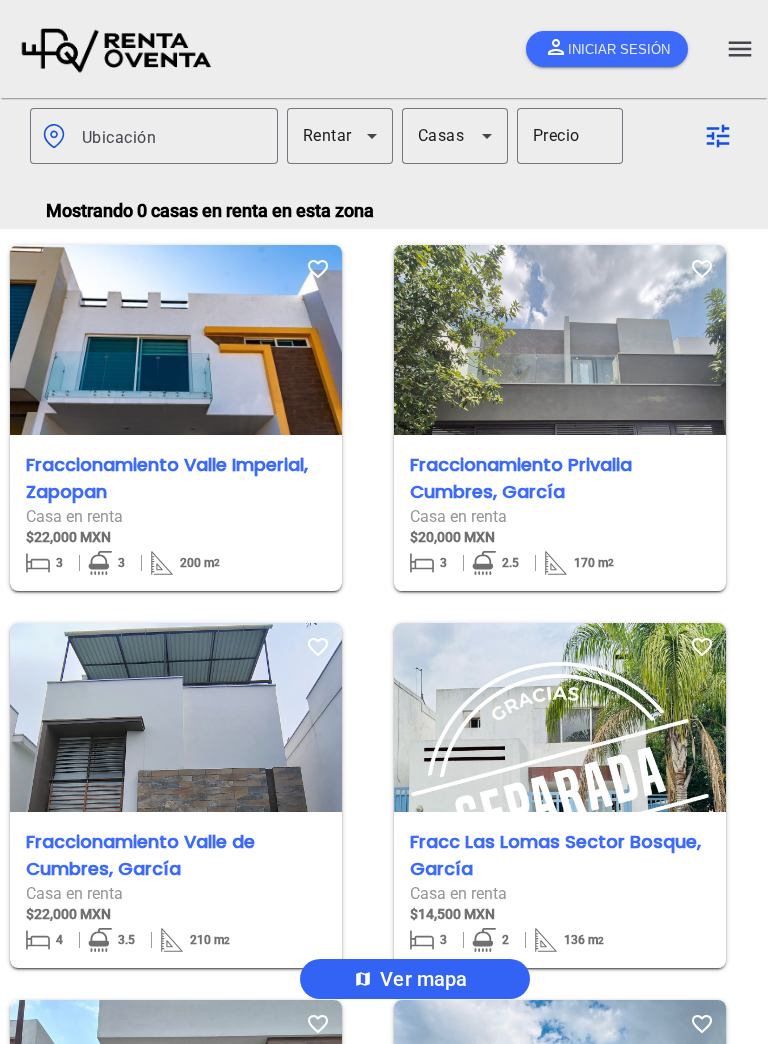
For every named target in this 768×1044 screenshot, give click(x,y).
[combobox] (172, 136)
